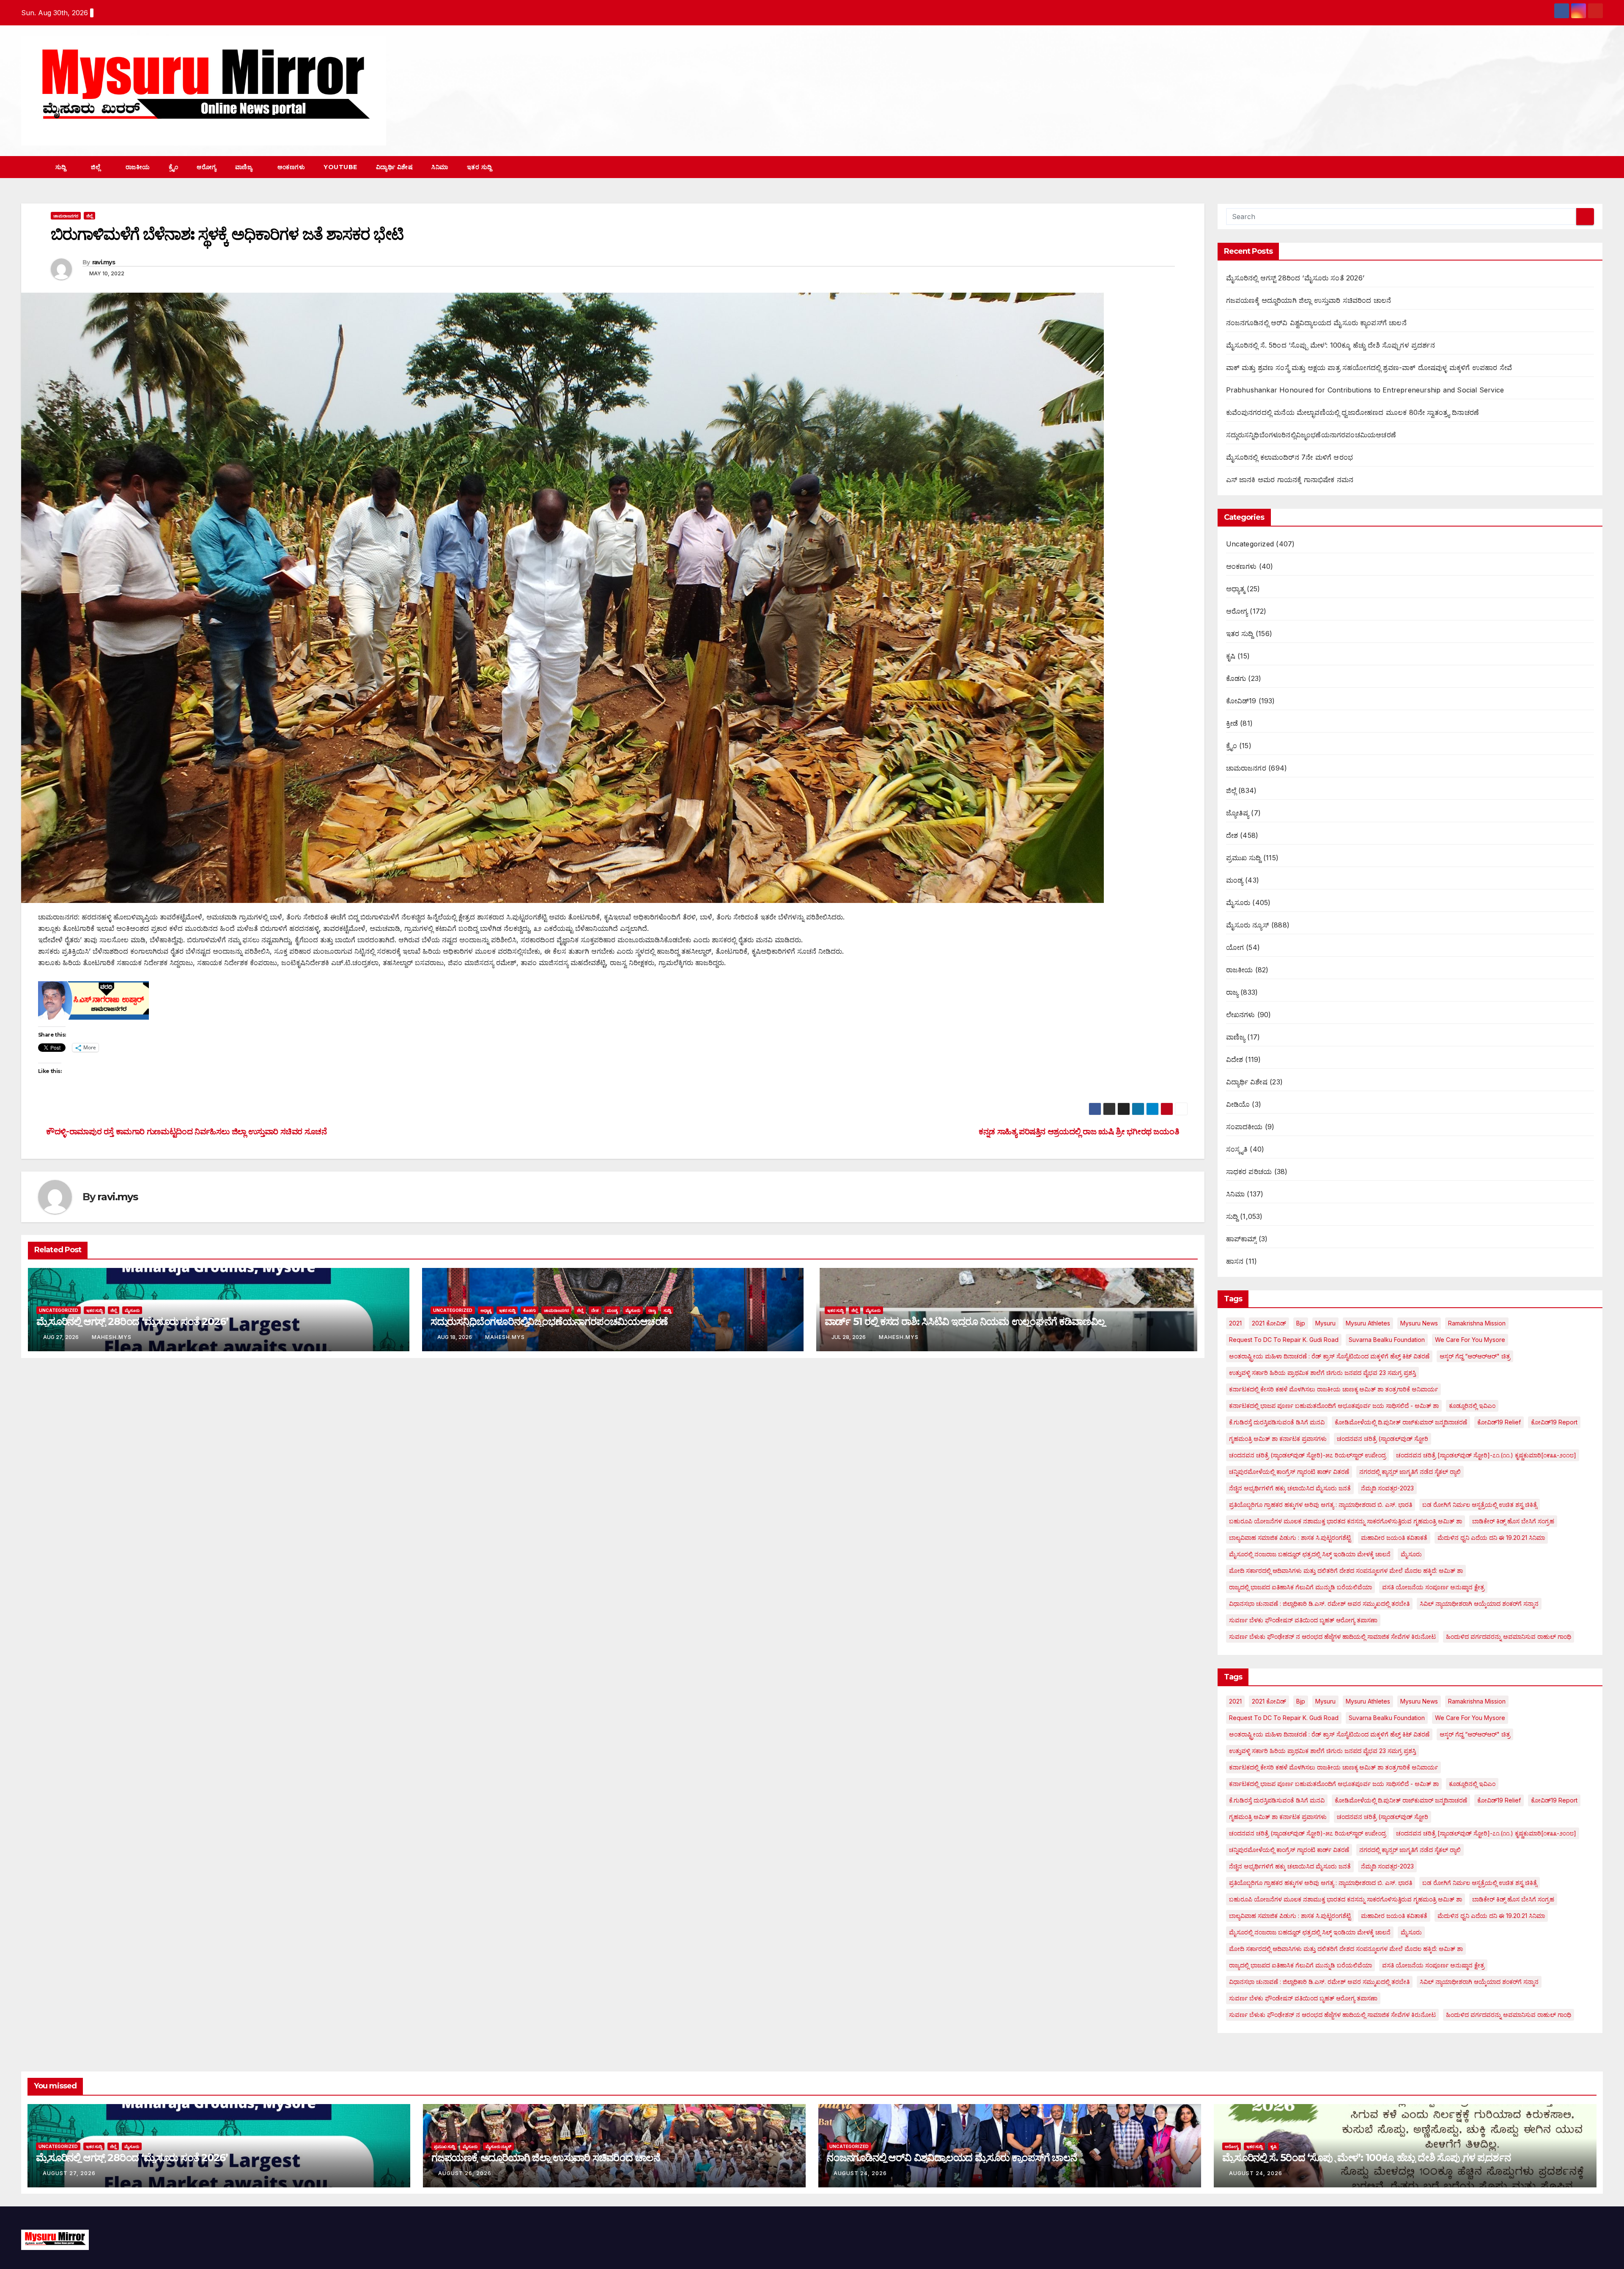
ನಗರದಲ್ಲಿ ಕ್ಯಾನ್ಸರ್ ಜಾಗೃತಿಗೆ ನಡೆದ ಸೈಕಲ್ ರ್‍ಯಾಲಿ (1410, 1472)
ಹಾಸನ (1235, 1261)
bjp (1301, 1323)
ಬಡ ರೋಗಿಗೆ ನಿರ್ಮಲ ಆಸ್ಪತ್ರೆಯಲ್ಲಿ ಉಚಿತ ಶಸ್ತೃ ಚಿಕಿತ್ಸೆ (1480, 1505)
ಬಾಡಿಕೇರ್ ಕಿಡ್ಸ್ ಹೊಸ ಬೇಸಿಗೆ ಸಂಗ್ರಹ (1513, 1521)
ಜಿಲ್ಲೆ (97, 167)
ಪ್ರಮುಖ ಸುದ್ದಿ (1244, 858)
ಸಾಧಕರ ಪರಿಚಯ (1249, 1172)
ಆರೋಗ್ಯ (207, 167)
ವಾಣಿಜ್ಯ (245, 167)
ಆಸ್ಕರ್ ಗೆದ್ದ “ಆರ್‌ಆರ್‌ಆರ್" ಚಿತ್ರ (1475, 1356)
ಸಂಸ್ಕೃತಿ (1237, 1149)
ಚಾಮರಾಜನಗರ (66, 216)
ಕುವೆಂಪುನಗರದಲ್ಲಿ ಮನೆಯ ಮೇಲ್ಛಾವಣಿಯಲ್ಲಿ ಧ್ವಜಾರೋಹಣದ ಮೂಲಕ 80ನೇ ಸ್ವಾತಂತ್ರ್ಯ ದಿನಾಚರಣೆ (1353, 412)
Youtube (340, 167)
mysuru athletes (1368, 1323)
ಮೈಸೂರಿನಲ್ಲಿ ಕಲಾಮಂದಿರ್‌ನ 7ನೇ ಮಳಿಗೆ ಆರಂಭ (1290, 457)
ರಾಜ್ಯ (652, 1310)
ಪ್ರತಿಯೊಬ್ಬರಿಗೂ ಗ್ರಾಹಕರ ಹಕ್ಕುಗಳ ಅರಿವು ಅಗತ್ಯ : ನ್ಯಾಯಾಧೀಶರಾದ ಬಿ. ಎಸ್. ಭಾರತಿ (1321, 1505)
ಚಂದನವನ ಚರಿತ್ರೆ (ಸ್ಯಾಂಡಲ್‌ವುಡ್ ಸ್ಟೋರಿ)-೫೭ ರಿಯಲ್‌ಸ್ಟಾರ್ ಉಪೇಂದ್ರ (1307, 1455)
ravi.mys (104, 262)
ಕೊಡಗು (529, 1310)
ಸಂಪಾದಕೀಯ (1244, 1127)
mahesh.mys (112, 1337)
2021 (1235, 1323)
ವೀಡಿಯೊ (1238, 1104)
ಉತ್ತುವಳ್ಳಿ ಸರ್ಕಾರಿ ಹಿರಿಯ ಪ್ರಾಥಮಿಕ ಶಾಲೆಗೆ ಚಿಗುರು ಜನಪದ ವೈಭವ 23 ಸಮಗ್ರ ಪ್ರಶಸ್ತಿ (1322, 1373)
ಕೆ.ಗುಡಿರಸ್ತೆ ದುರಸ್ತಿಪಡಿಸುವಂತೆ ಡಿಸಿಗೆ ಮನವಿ (1277, 1422)
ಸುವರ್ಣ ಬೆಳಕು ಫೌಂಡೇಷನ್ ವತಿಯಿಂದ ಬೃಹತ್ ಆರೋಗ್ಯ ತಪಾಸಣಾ (1303, 1620)
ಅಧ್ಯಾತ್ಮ (486, 1310)
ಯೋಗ (1235, 947)
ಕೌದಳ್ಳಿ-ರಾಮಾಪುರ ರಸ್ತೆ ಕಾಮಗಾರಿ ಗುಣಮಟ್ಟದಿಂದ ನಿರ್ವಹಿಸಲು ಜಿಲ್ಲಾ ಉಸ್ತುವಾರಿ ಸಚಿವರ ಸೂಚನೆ (186, 1131)
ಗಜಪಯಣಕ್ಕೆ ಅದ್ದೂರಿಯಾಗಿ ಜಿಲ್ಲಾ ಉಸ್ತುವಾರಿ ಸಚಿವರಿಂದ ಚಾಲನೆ (1309, 300)
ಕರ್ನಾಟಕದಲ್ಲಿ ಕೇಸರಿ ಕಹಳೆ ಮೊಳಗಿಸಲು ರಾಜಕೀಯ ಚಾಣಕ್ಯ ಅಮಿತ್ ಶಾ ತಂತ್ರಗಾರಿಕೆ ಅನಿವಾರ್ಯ (1333, 1389)
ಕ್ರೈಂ (174, 167)
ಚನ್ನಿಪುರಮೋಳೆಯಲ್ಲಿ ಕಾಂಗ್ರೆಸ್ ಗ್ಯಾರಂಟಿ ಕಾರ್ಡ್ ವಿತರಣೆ (1289, 1472)
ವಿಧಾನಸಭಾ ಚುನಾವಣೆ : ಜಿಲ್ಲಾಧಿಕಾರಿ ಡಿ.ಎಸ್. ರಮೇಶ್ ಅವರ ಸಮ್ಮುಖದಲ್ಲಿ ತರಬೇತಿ (1319, 1604)
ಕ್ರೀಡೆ (1232, 723)
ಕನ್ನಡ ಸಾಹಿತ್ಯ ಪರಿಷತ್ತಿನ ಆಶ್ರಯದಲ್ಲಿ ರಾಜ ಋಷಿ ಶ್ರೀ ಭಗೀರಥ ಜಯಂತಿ (1080, 1131)
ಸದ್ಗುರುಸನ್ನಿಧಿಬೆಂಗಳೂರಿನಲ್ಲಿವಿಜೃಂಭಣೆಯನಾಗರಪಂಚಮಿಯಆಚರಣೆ (549, 1321)
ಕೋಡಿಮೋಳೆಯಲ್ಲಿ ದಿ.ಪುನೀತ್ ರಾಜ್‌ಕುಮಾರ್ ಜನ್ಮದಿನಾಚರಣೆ (1401, 1422)
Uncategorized (59, 1310)
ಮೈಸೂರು (132, 1310)
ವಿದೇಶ (1235, 1059)
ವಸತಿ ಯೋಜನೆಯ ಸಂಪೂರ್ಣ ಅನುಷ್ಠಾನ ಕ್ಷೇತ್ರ (1433, 1587)
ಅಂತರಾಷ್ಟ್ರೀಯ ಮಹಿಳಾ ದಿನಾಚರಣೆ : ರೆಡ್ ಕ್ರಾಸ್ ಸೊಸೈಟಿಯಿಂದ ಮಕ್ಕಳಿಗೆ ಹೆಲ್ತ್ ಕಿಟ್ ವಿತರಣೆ (1329, 1356)
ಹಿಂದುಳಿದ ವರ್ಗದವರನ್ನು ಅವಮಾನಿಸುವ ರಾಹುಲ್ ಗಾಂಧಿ (1509, 1637)
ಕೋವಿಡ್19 (1241, 701)
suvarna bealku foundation (1387, 1340)
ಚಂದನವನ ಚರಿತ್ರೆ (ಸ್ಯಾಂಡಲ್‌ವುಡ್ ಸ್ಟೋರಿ (1383, 1439)
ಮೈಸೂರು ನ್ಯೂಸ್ (1248, 925)
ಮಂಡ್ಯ (612, 1310)
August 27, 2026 (69, 2173)
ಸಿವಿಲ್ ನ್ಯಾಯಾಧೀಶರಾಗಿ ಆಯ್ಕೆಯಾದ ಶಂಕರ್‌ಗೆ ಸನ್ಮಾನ (1479, 1604)
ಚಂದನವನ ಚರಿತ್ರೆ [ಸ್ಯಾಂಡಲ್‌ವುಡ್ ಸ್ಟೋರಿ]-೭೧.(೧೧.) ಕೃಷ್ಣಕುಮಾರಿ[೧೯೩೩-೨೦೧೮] (1486, 1455)
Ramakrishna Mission (1477, 1323)
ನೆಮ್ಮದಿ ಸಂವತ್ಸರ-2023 (1387, 1488)
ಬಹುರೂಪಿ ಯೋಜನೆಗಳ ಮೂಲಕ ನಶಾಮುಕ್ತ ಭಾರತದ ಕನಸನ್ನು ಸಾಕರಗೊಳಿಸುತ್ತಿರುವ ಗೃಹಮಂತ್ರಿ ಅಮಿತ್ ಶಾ (1346, 1521)
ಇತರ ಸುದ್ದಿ (480, 167)
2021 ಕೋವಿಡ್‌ (1269, 1323)
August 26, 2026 (465, 2173)
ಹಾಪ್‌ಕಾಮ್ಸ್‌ (1241, 1239)
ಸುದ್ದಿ (62, 167)
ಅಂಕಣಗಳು (291, 167)
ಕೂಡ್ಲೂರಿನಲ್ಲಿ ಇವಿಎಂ (1472, 1406)
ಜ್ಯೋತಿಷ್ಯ (1238, 813)
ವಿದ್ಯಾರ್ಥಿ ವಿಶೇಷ (395, 167)
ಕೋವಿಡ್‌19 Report (1554, 1422)
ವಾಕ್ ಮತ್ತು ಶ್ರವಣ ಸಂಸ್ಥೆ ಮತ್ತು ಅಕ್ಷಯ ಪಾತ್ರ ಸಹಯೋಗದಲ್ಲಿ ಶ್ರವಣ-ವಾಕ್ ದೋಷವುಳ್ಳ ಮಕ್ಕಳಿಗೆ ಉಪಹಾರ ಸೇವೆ (1369, 368)
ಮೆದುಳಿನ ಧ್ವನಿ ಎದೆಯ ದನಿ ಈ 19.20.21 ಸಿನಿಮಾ (1491, 1538)
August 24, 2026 (860, 2173)
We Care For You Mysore (1470, 1340)
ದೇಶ (595, 1310)
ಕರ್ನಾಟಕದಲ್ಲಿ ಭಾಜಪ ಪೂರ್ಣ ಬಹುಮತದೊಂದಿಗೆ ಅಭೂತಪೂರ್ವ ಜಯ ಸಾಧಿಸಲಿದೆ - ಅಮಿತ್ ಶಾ (1334, 1406)
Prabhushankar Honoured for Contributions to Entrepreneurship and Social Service (1365, 390)
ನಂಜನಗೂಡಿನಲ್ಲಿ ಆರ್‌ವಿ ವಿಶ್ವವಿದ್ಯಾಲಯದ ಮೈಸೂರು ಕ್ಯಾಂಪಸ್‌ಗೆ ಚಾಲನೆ (1316, 323)
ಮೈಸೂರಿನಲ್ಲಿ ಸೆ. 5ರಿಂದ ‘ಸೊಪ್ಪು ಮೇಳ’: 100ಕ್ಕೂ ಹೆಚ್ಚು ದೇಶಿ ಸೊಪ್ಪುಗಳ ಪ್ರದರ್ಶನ (1330, 345)
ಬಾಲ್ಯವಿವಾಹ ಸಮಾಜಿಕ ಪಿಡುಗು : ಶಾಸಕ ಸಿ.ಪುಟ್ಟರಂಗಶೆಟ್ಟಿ (1290, 1538)
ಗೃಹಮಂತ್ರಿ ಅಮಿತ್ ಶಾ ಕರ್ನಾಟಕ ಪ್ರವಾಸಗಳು (1278, 1439)
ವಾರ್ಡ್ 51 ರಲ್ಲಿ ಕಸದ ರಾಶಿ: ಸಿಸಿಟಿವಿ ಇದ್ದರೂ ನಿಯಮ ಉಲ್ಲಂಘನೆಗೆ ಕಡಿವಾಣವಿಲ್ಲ (965, 1321)
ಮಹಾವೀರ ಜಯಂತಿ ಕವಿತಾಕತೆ (1394, 1538)
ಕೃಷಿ (1231, 656)
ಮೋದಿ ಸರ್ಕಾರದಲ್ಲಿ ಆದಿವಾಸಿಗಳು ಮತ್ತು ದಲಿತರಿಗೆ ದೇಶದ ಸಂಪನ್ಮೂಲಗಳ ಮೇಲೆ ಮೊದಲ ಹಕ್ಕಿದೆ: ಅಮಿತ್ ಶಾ (1346, 1571)
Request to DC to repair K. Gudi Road (1284, 1340)
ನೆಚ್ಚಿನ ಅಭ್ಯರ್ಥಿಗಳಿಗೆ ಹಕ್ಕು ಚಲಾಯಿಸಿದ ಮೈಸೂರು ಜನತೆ (1290, 1488)
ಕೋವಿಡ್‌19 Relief (1499, 1422)
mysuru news (1419, 1323)
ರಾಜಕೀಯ (138, 167)
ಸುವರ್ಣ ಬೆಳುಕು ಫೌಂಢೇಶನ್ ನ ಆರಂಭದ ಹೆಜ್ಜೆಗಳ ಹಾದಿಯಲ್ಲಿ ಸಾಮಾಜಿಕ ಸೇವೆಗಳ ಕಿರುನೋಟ (1332, 1637)
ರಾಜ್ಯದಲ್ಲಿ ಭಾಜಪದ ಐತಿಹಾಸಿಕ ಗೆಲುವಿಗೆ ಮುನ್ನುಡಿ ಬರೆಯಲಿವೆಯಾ (1300, 1587)
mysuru (1325, 1323)
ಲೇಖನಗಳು (1241, 1015)
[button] (1581, 167)
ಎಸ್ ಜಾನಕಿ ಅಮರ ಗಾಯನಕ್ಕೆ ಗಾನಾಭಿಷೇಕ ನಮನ (1290, 480)
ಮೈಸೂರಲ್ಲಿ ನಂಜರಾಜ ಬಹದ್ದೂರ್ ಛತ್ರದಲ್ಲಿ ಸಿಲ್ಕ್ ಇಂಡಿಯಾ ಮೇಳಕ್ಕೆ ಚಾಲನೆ (1310, 1554)
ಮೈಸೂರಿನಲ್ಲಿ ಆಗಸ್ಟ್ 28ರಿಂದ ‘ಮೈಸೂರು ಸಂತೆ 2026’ (132, 1321)
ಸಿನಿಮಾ (440, 167)
